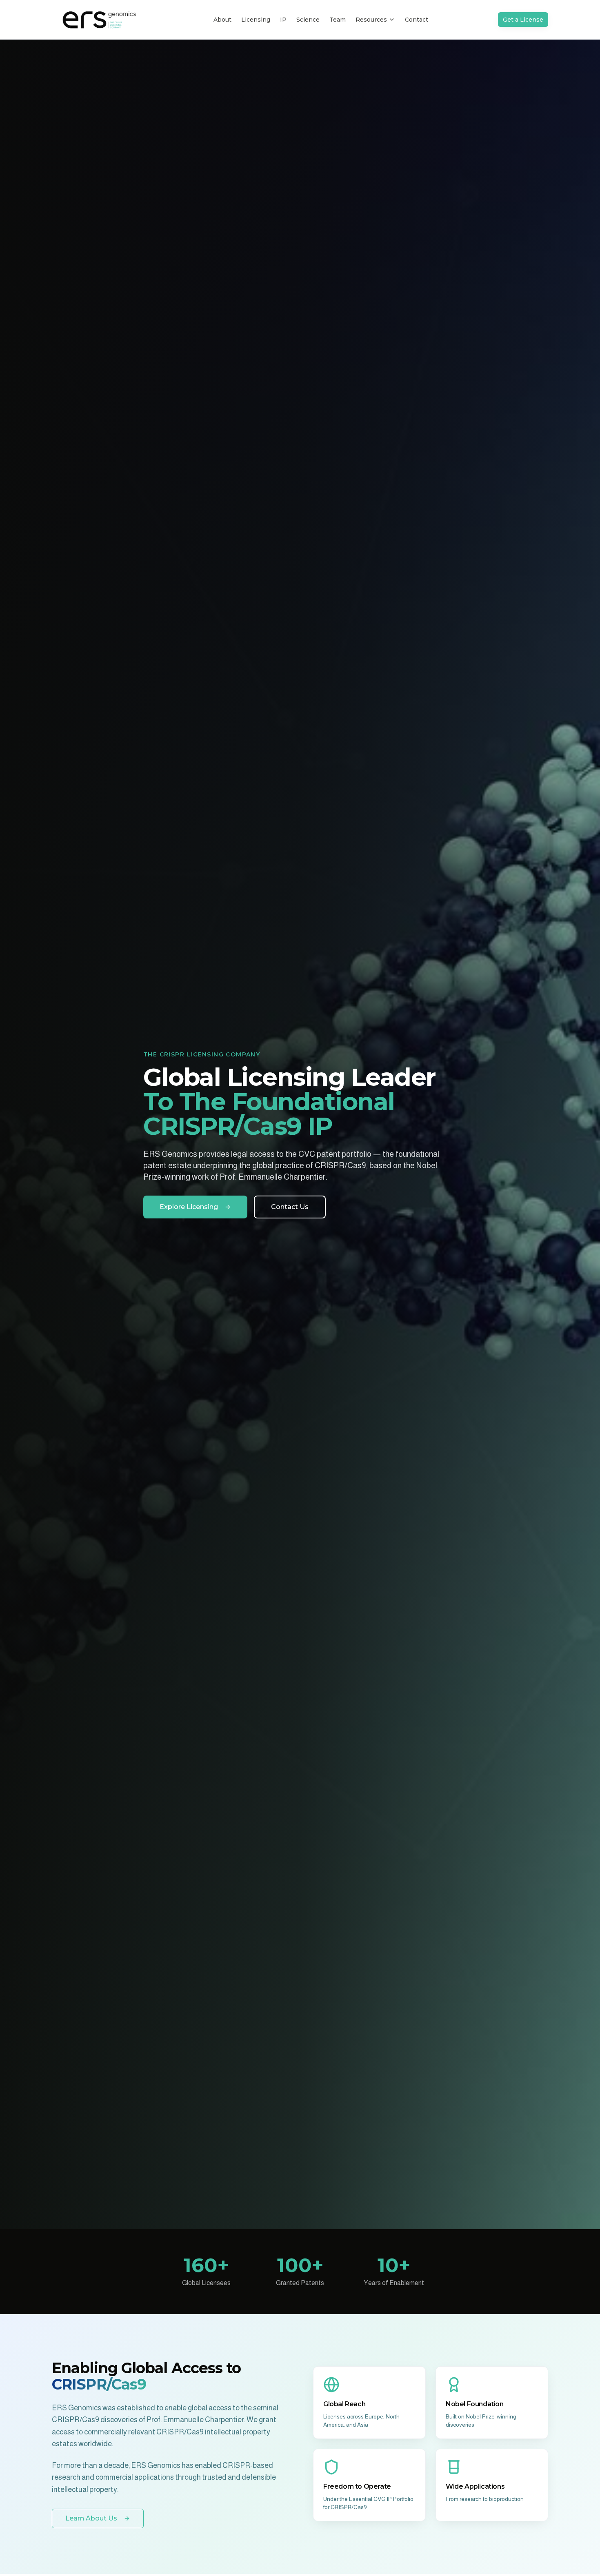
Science (308, 20)
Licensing (256, 20)
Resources (371, 20)
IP (283, 20)
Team (338, 20)
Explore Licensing (189, 1207)
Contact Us (290, 1207)
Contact (417, 20)
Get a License (523, 20)
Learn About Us (91, 2518)
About (222, 20)
